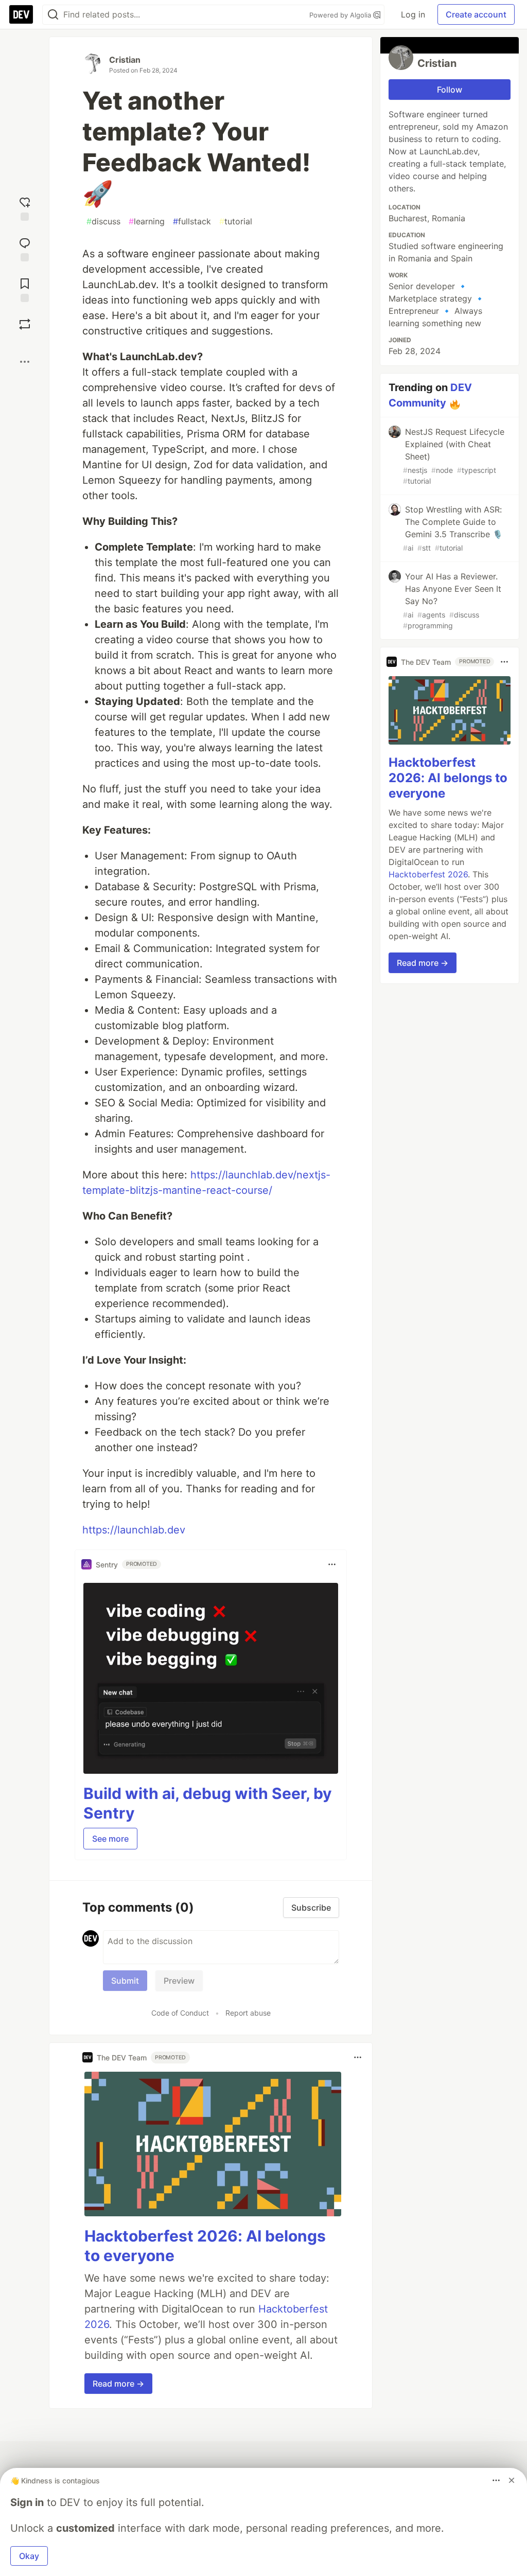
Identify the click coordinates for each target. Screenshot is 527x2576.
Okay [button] (29, 2556)
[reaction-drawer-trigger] (25, 208)
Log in (413, 14)
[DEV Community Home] (21, 14)
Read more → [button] (118, 2384)
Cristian (125, 60)
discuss (103, 221)
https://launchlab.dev (134, 1530)
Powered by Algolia (341, 15)
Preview (179, 1981)
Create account (476, 14)
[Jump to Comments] (25, 248)
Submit (125, 1981)
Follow (450, 90)
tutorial (236, 221)
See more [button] (110, 1839)
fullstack (192, 221)
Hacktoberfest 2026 (428, 874)
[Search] (53, 15)
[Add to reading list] (25, 289)
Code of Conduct (180, 2013)
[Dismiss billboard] (512, 2480)
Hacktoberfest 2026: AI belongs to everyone (448, 778)
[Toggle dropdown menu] (332, 1564)
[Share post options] (25, 362)
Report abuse (248, 2013)
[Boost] (25, 324)
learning (147, 221)
